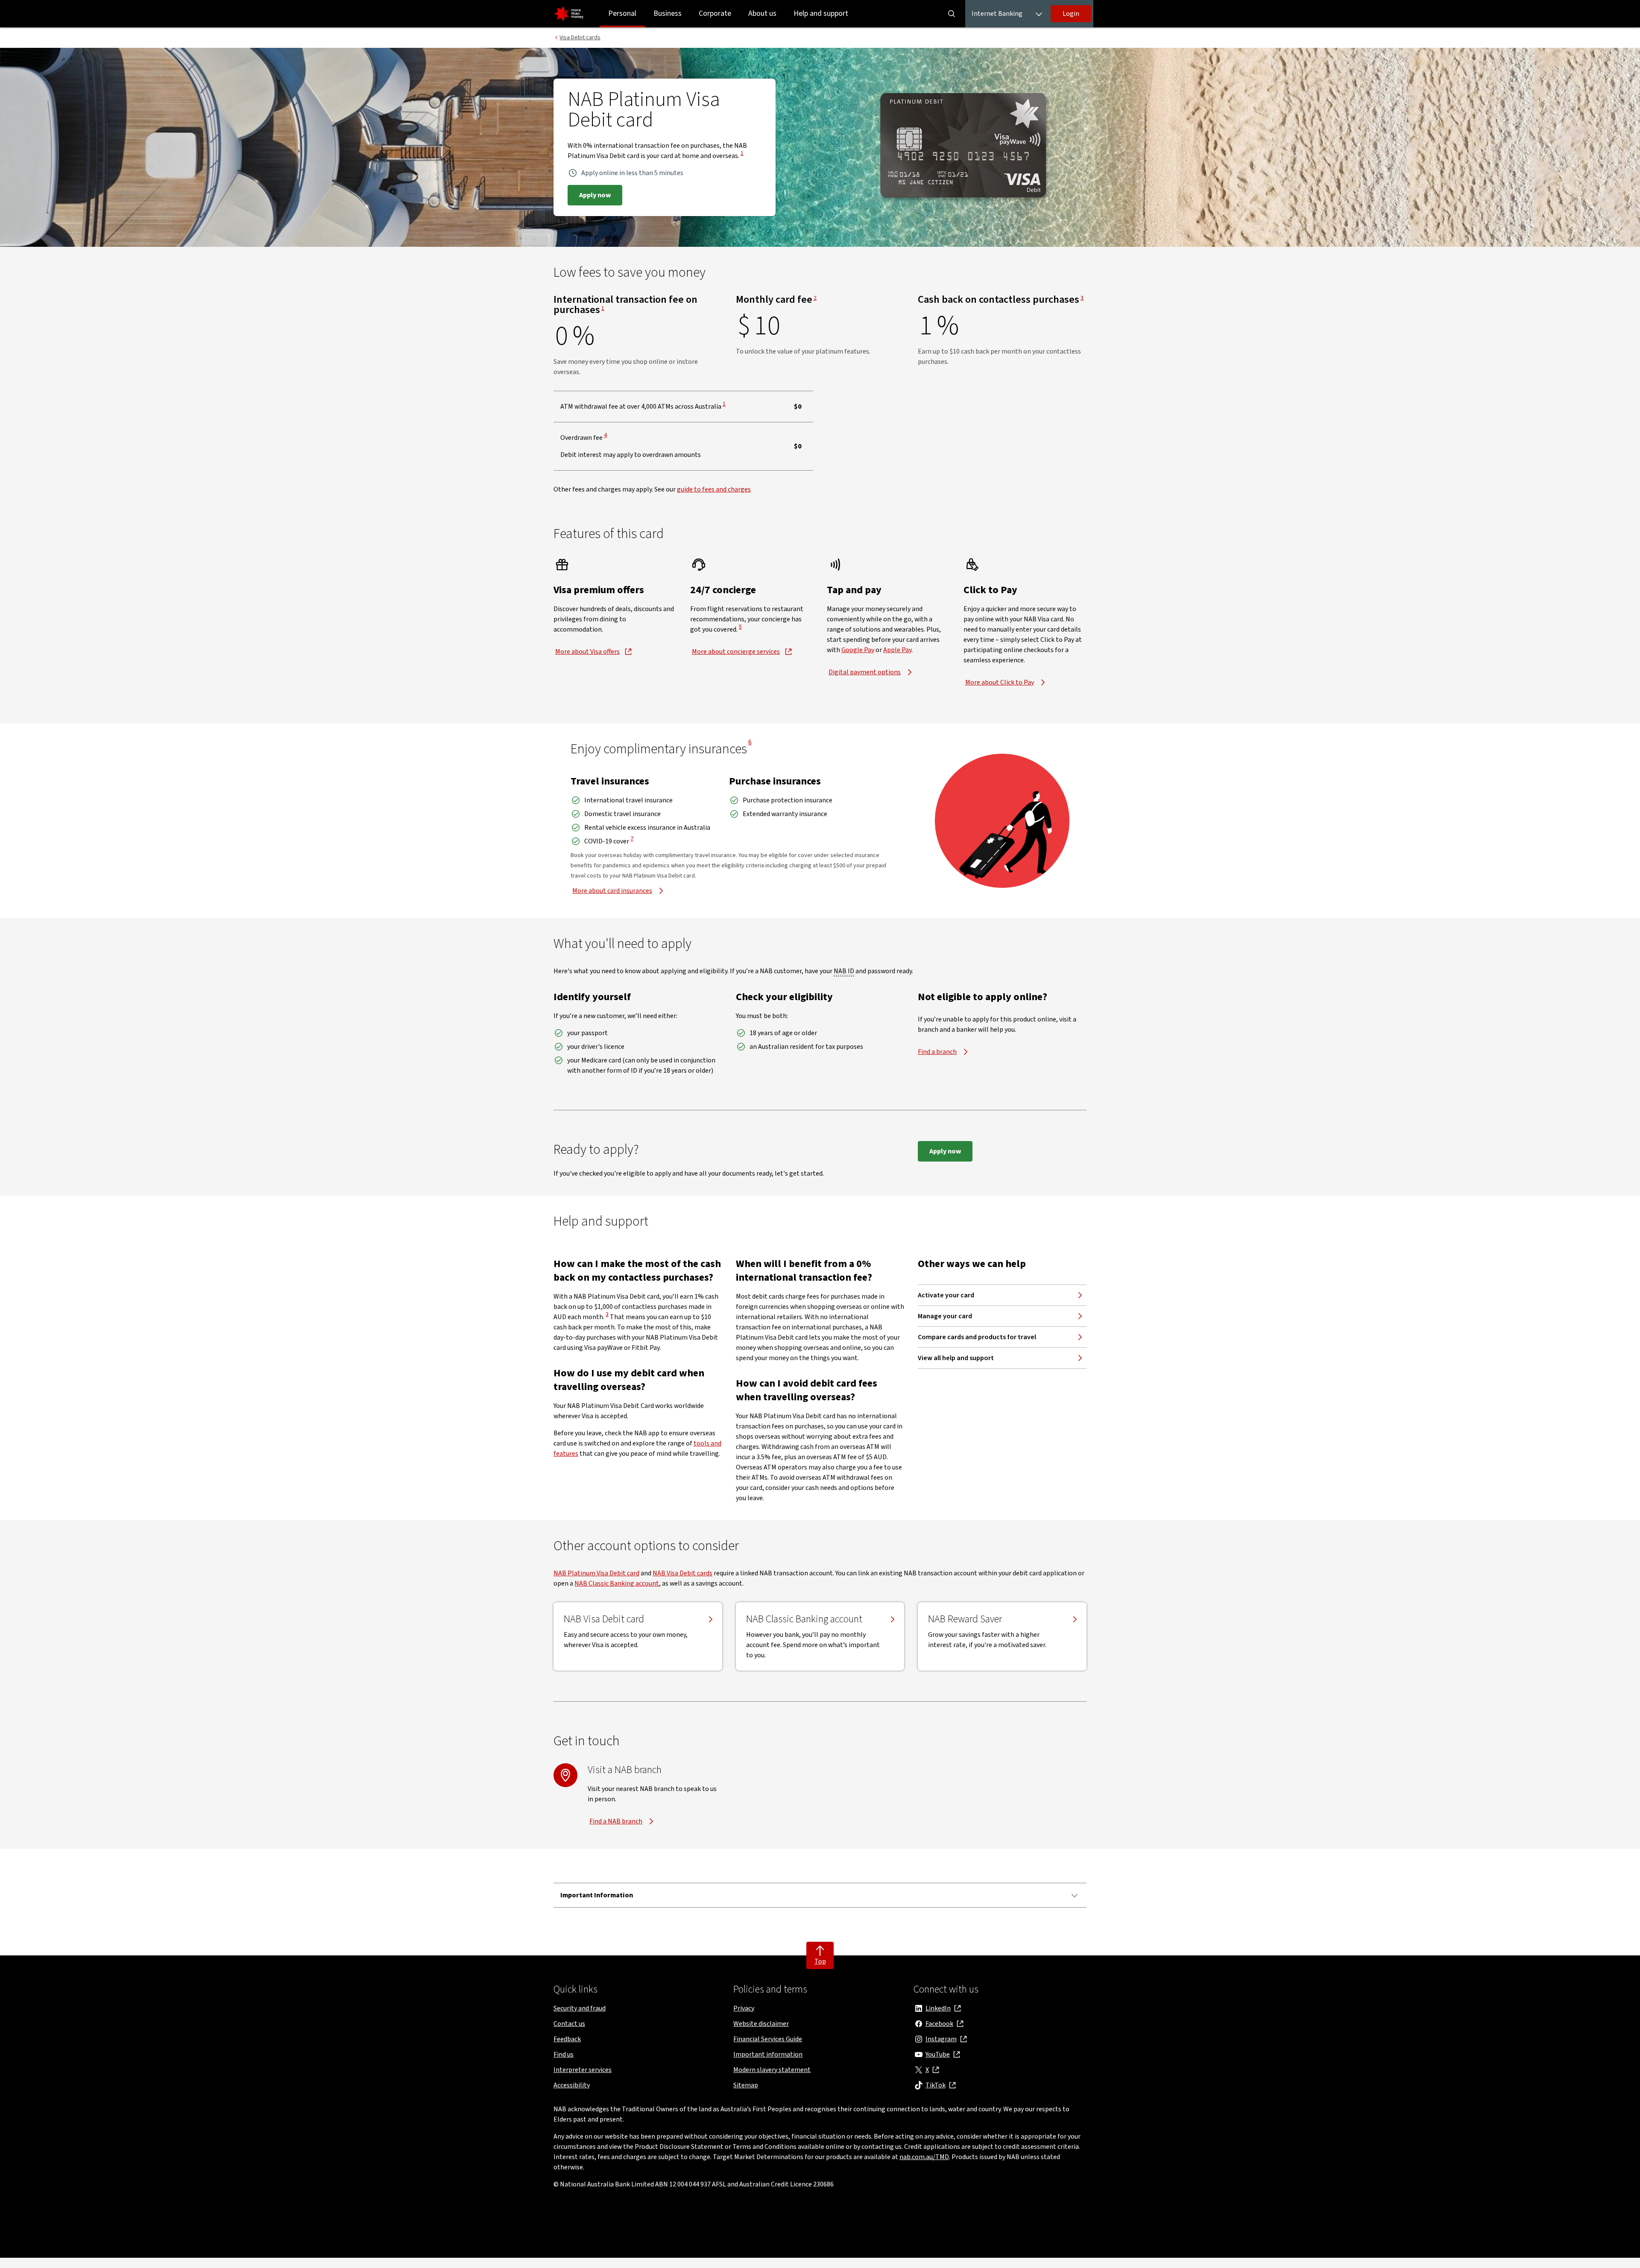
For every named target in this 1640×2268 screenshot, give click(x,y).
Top (820, 1961)
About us (762, 13)
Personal (622, 13)
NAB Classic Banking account (617, 1583)
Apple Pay (897, 650)
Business (668, 13)
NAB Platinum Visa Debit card (596, 1573)
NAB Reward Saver (965, 1619)
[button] (1071, 14)
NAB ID (844, 971)
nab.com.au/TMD (924, 2157)
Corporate (715, 13)
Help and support (821, 13)
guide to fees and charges (714, 489)
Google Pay (858, 650)
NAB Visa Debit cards (682, 1573)
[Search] (952, 14)
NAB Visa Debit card (604, 1619)
